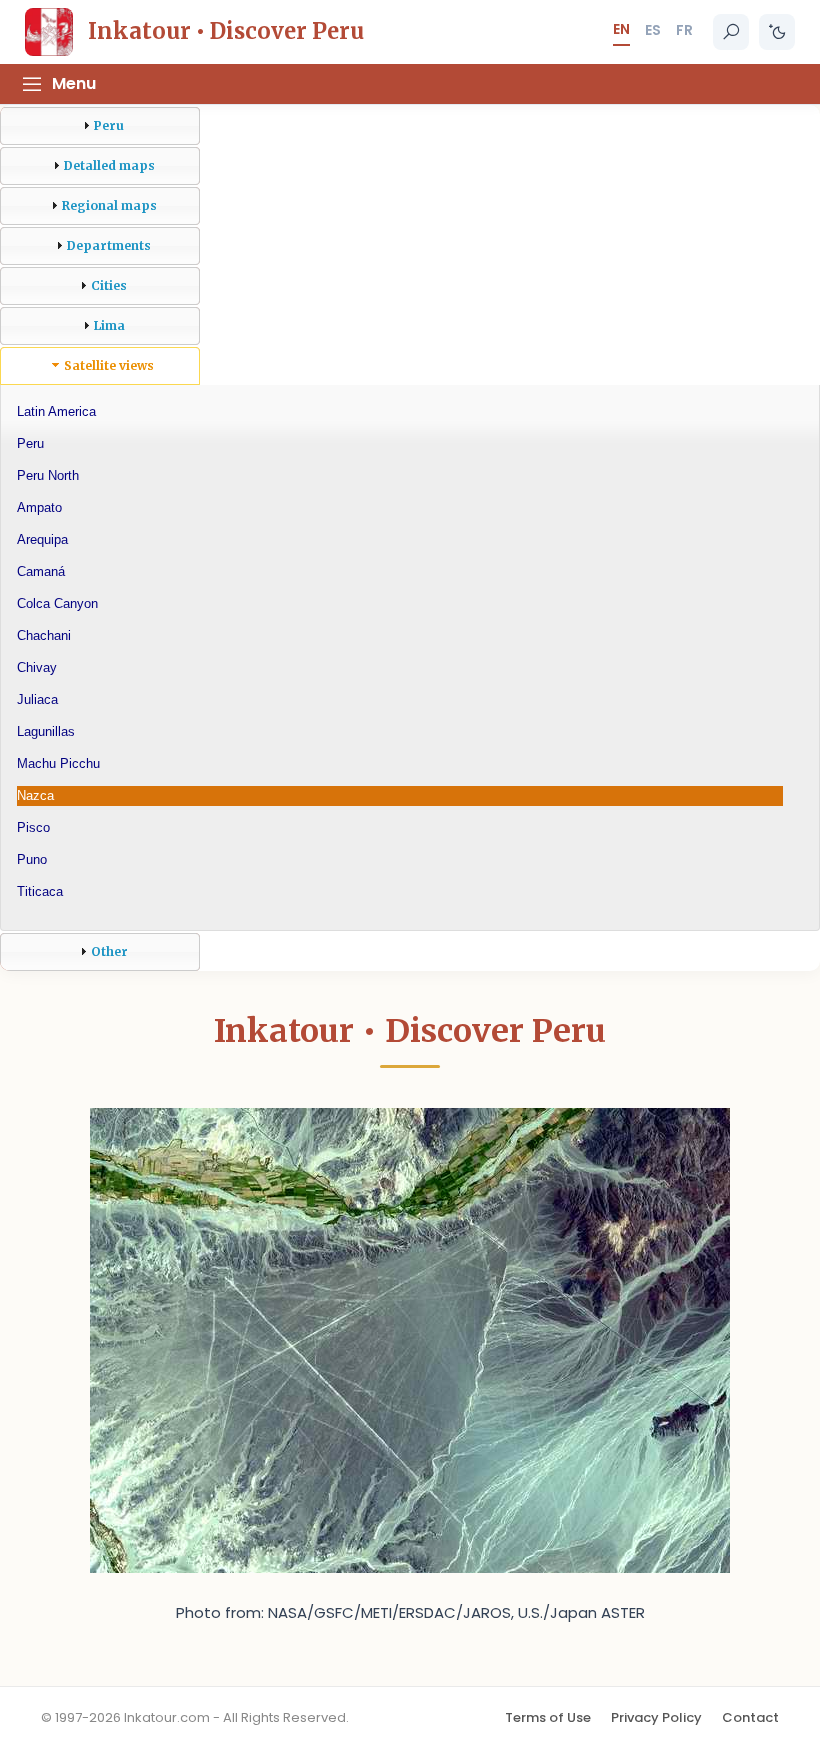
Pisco (33, 827)
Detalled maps (109, 165)
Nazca (35, 795)
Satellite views (109, 365)
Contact (750, 1717)
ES (653, 30)
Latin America (56, 411)
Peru (109, 125)
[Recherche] (731, 32)
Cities (109, 285)
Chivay (37, 667)
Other (109, 951)
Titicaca (40, 891)
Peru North (48, 475)
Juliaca (37, 699)
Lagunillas (46, 731)
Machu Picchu (58, 763)
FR (684, 30)
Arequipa (42, 539)
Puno (32, 859)
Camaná (41, 571)
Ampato (39, 507)
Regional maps (109, 205)
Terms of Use (548, 1717)
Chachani (44, 635)
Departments (109, 245)
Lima (109, 325)
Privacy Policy (656, 1717)
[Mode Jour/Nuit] (777, 32)
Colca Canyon (57, 603)
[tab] (100, 126)
